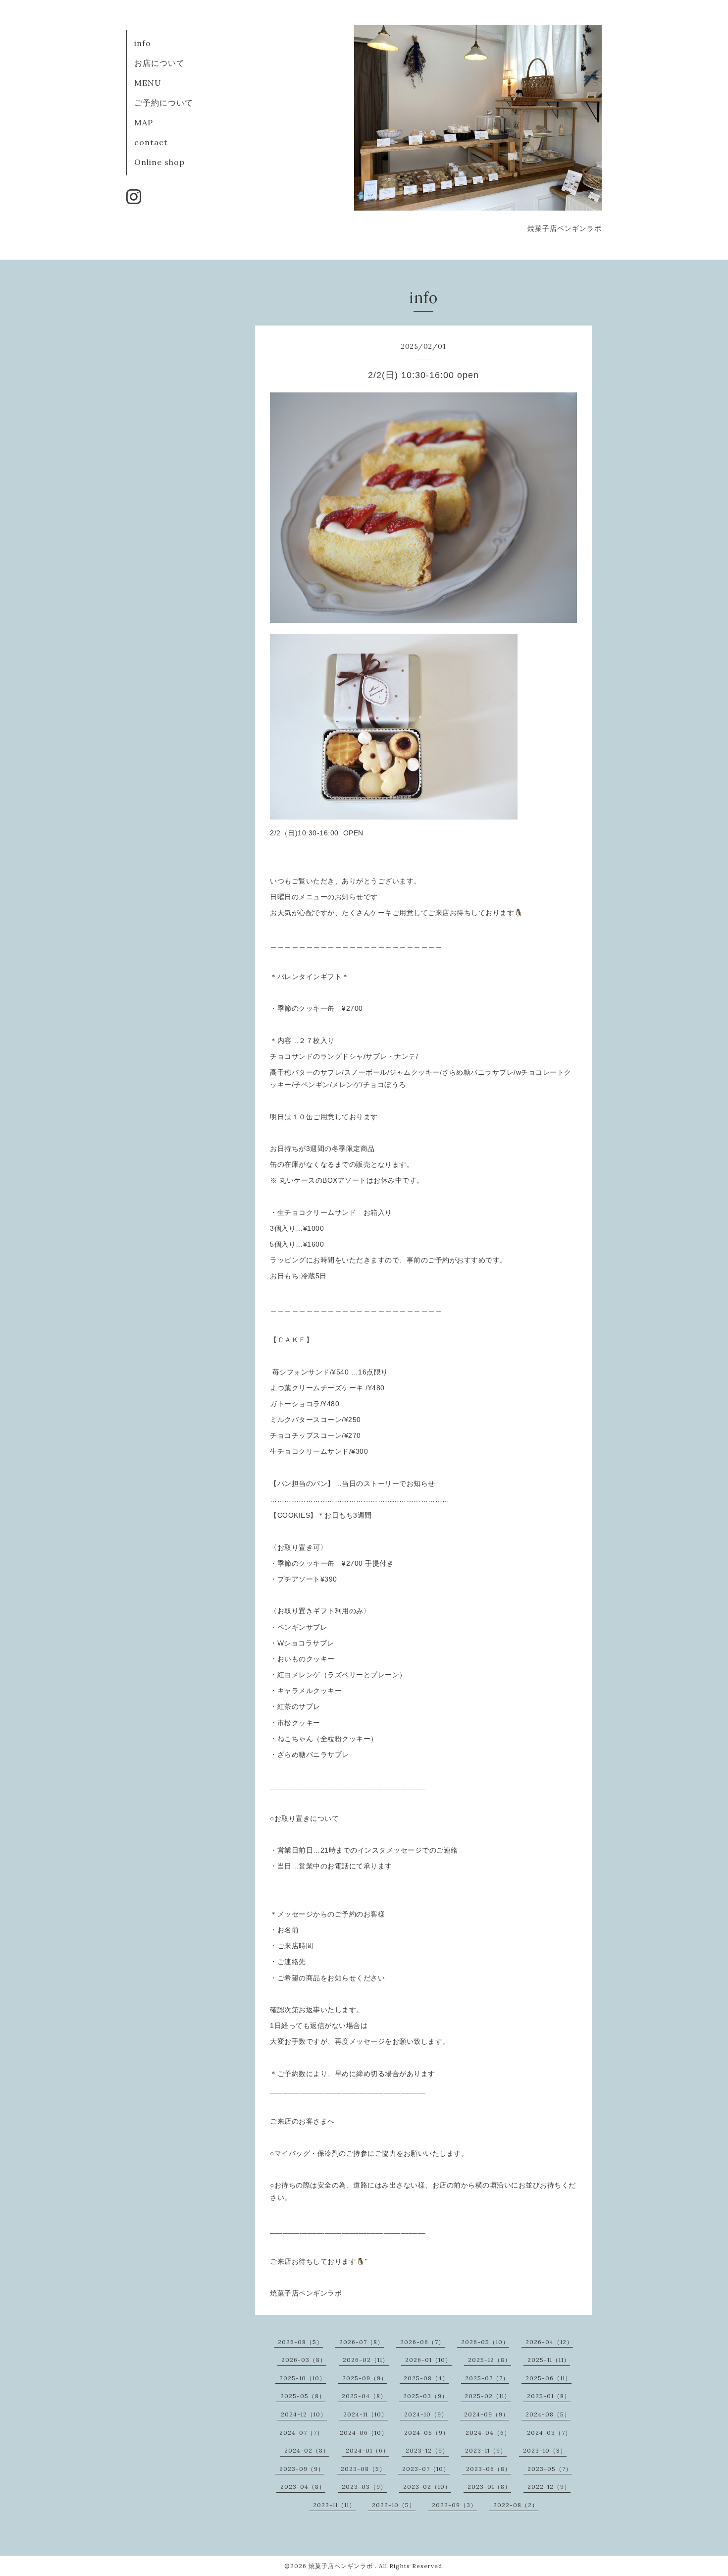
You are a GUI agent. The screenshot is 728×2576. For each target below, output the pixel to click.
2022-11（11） (334, 2505)
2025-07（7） (487, 2378)
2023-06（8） (489, 2469)
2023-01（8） (489, 2487)
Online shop (159, 162)
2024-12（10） (304, 2414)
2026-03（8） (304, 2360)
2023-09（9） (302, 2469)
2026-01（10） (428, 2360)
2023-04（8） (303, 2487)
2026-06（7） (422, 2342)
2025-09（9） (365, 2378)
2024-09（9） (487, 2414)
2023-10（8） (545, 2450)
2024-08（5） (548, 2414)
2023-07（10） (426, 2469)
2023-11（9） (486, 2450)
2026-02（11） (366, 2360)
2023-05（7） (550, 2469)
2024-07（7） (301, 2433)
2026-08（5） (300, 2342)
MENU (148, 83)
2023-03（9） (364, 2487)
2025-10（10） (303, 2378)
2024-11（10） (365, 2414)
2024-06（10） (364, 2433)
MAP (144, 122)
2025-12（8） (490, 2360)
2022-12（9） (549, 2487)
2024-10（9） (426, 2414)
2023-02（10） (427, 2487)
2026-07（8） (362, 2342)
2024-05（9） (427, 2433)
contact (151, 142)
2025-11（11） (549, 2360)
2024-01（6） (367, 2450)
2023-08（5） (363, 2469)
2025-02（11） (488, 2396)
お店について (159, 63)
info (143, 43)
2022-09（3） (454, 2505)
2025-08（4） (426, 2378)
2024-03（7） (549, 2433)
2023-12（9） (427, 2450)
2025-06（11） (548, 2378)
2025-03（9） (426, 2396)
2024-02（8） (307, 2450)
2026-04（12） (549, 2342)
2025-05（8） (303, 2396)
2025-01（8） (549, 2396)
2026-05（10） (485, 2342)
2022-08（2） (516, 2505)
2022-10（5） (394, 2505)
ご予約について (164, 103)
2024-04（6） (488, 2433)
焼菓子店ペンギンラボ (342, 2566)
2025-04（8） (364, 2396)
